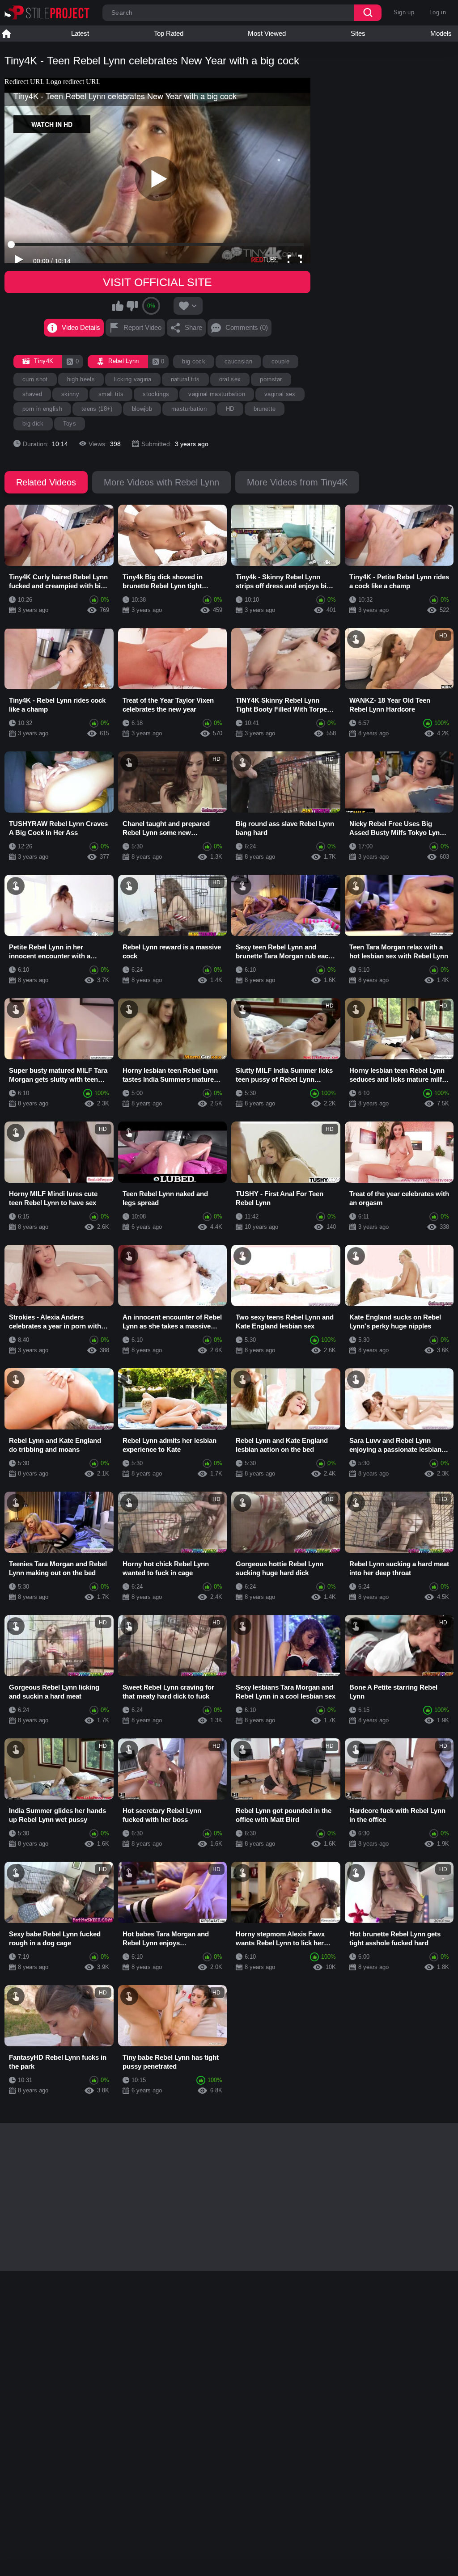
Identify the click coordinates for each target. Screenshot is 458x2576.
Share (193, 327)
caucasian (238, 361)
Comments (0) (247, 327)
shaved (32, 394)
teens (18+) (97, 409)
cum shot (35, 379)
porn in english (42, 409)
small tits (111, 394)
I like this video (118, 306)
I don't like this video (132, 306)
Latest (80, 33)
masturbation (189, 409)
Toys (70, 424)
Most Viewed (267, 33)
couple (280, 361)
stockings (156, 394)
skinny (70, 394)
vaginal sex (280, 394)
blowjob (142, 409)
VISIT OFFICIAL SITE (157, 282)
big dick (33, 424)
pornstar (271, 379)
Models (441, 33)
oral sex (230, 379)
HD (230, 409)
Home (6, 34)
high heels (81, 379)
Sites (358, 33)
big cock (194, 361)
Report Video (142, 327)
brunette (265, 409)
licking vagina (133, 379)
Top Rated (169, 33)
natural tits (185, 379)
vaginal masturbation (217, 394)
